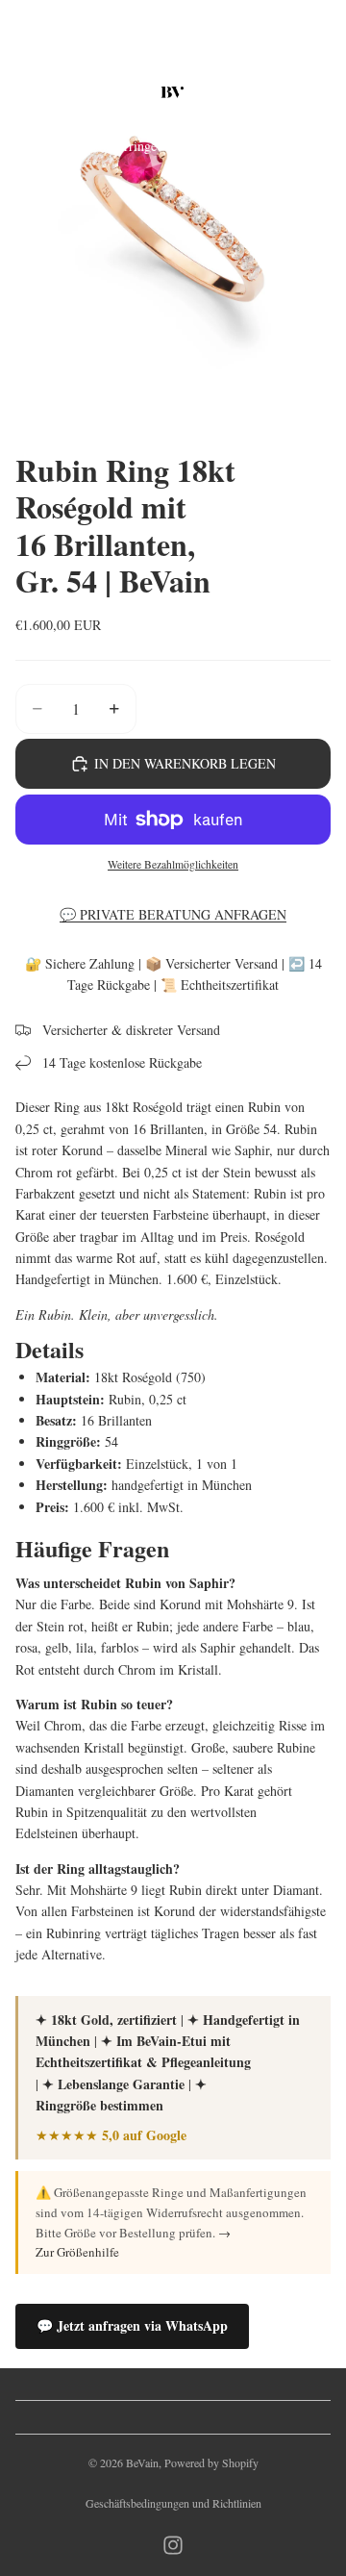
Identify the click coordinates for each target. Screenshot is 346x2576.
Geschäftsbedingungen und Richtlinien (173, 2503)
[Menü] (22, 92)
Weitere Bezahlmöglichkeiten (173, 864)
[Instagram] (173, 2545)
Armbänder (312, 146)
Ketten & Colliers (219, 146)
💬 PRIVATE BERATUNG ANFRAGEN (173, 914)
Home (31, 146)
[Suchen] (63, 92)
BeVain (142, 2462)
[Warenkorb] (323, 92)
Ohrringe (132, 146)
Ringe (77, 146)
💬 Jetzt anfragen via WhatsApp (132, 2325)
